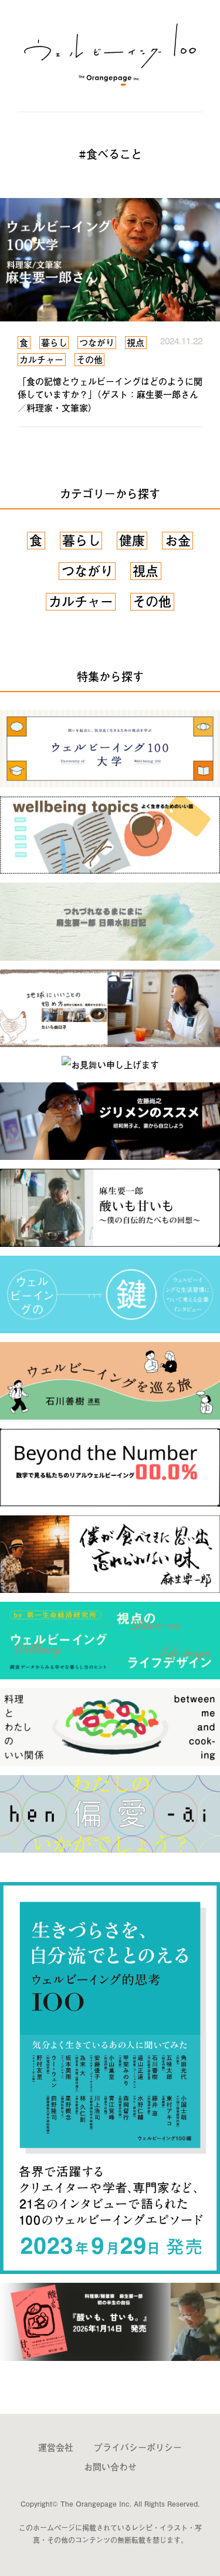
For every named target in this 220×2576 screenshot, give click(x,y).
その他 (152, 602)
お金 (178, 541)
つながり (87, 571)
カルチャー (81, 602)
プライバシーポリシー (138, 2447)
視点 (145, 571)
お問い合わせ (110, 2466)
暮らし (82, 541)
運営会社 (56, 2447)
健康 (132, 541)
